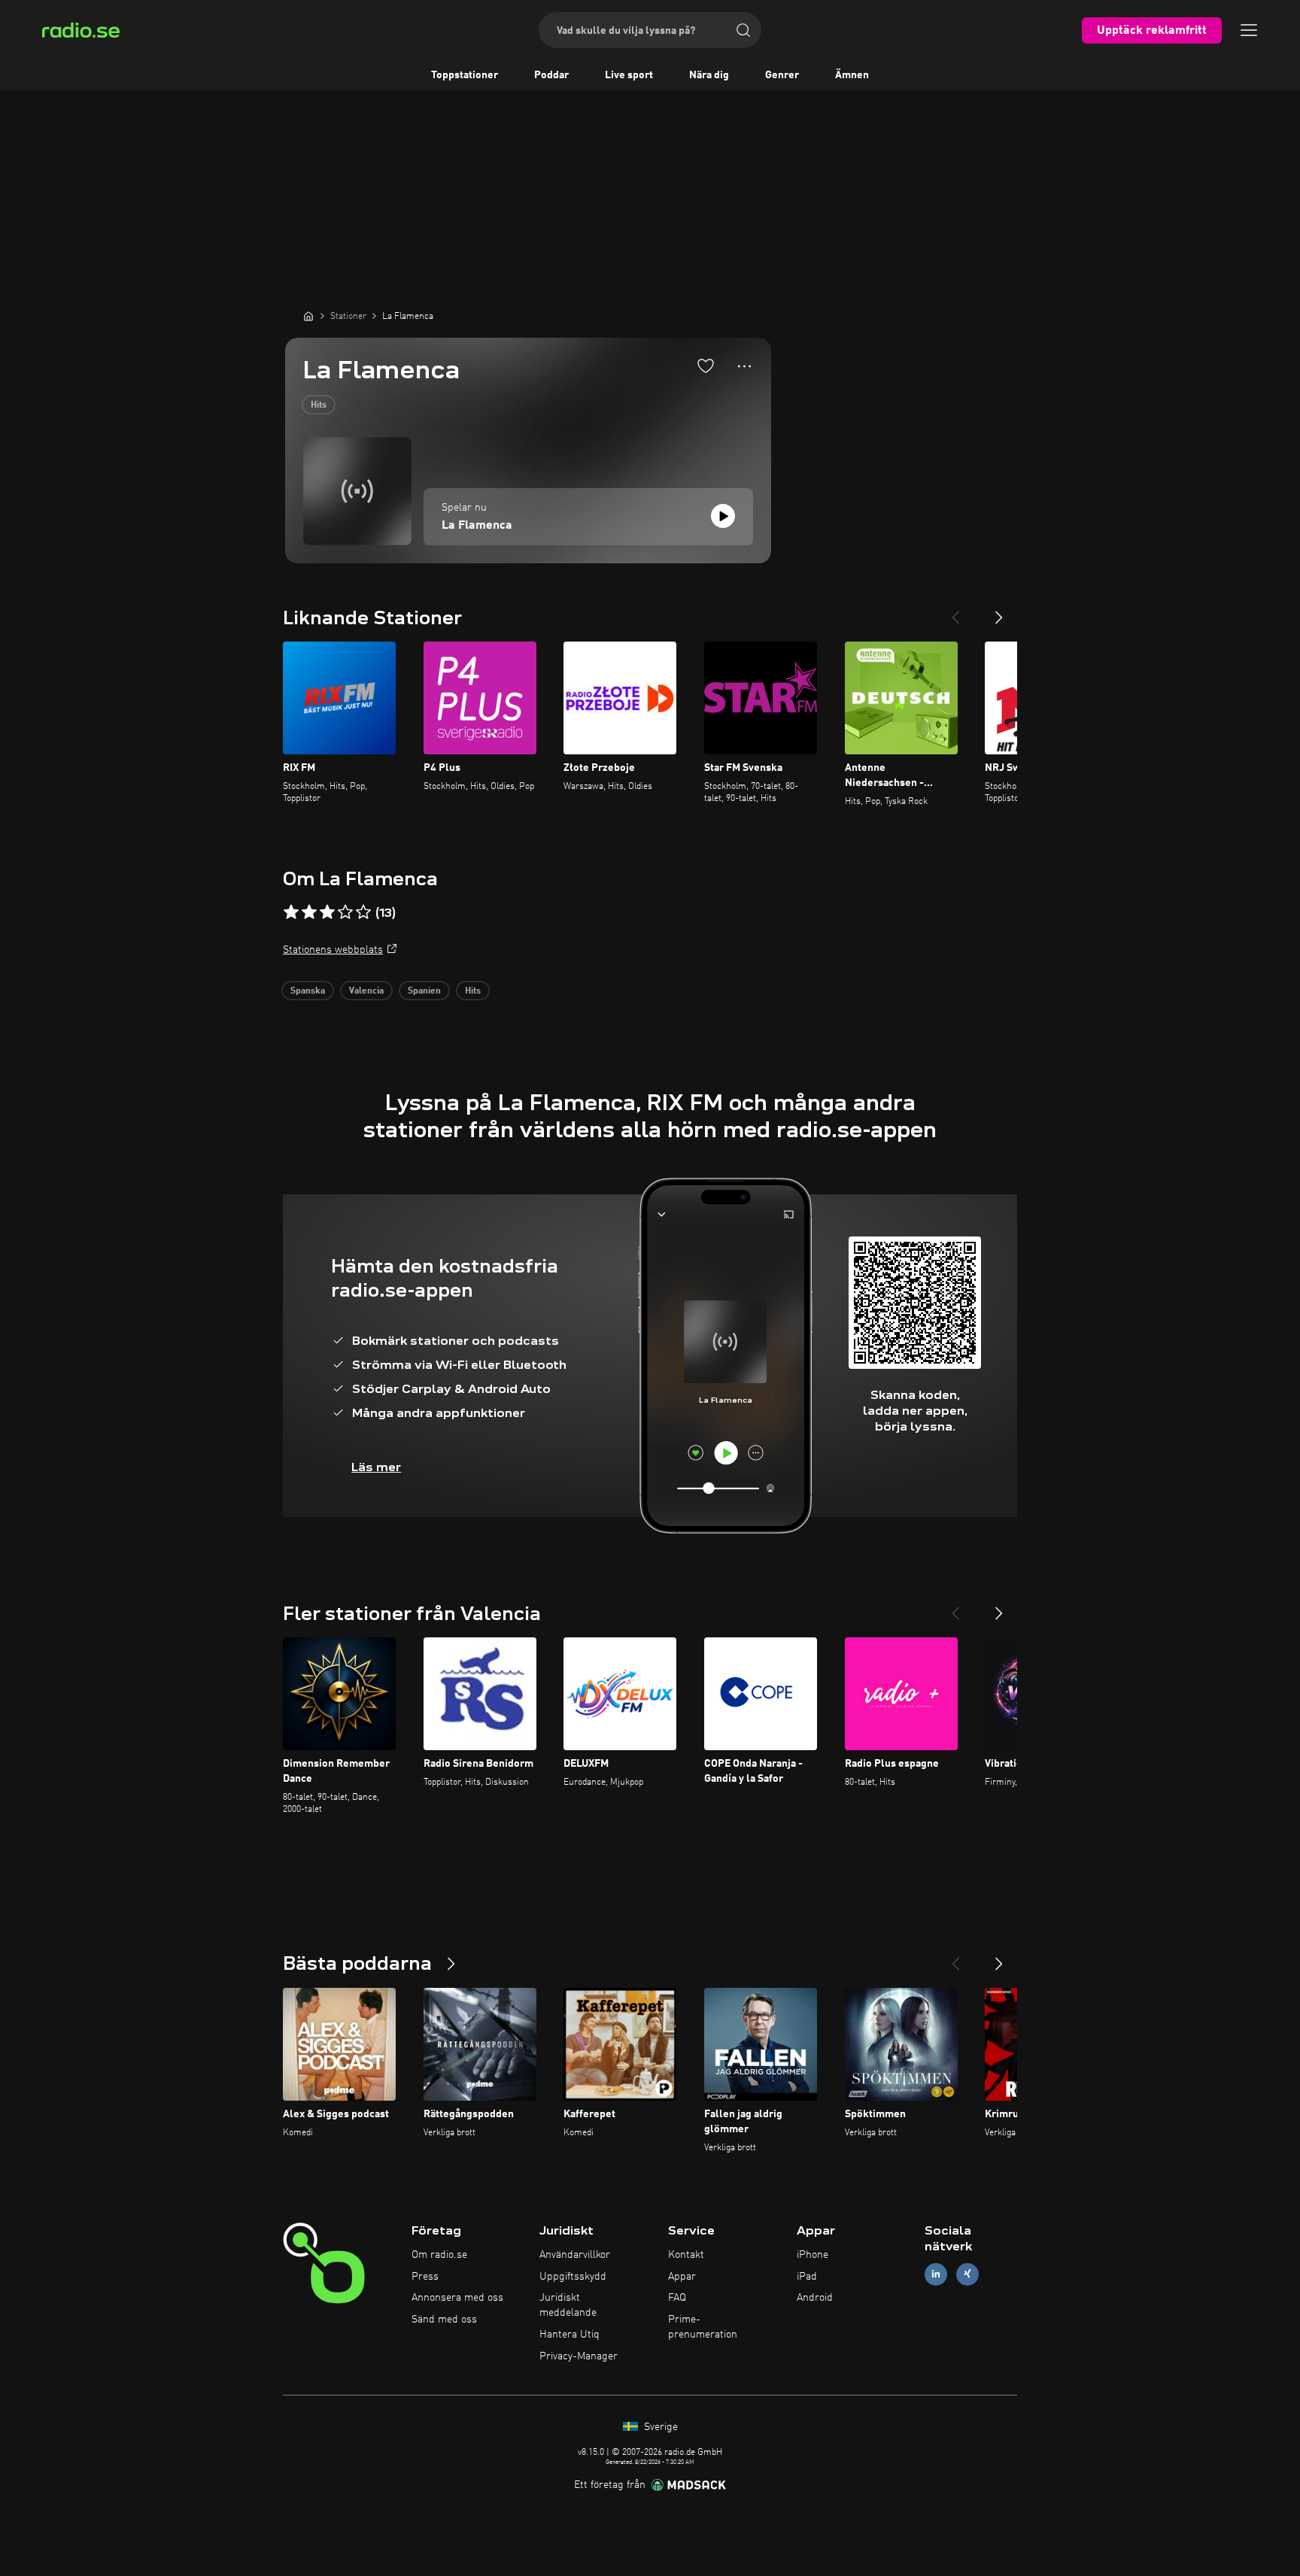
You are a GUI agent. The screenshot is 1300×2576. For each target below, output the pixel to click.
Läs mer (376, 1467)
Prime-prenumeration (703, 2327)
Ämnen (852, 75)
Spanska (308, 991)
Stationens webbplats (333, 950)
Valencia (366, 991)
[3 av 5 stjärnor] (327, 912)
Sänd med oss (444, 2320)
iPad (807, 2277)
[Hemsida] (308, 316)
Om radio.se (439, 2255)
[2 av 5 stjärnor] (309, 912)
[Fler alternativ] (744, 366)
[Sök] (743, 30)
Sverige (659, 2427)
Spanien (424, 991)
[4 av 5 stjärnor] (345, 912)
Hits (319, 405)
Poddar (551, 75)
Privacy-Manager (579, 2356)
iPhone (812, 2255)
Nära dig (709, 75)
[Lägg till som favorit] (706, 366)
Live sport (629, 75)
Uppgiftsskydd (573, 2277)
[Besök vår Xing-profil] (967, 2274)
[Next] (999, 611)
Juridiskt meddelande (568, 2305)
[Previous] (955, 611)
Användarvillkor (575, 2255)
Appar (682, 2277)
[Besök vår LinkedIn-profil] (936, 2274)
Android (815, 2298)
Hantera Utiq (570, 2335)
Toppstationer (465, 75)
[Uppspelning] (723, 516)
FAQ (677, 2298)
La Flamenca (477, 526)
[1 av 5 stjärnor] (291, 912)
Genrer (782, 75)
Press (425, 2277)
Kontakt (686, 2255)
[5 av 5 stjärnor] (363, 912)
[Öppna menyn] (1249, 30)
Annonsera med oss (457, 2298)
